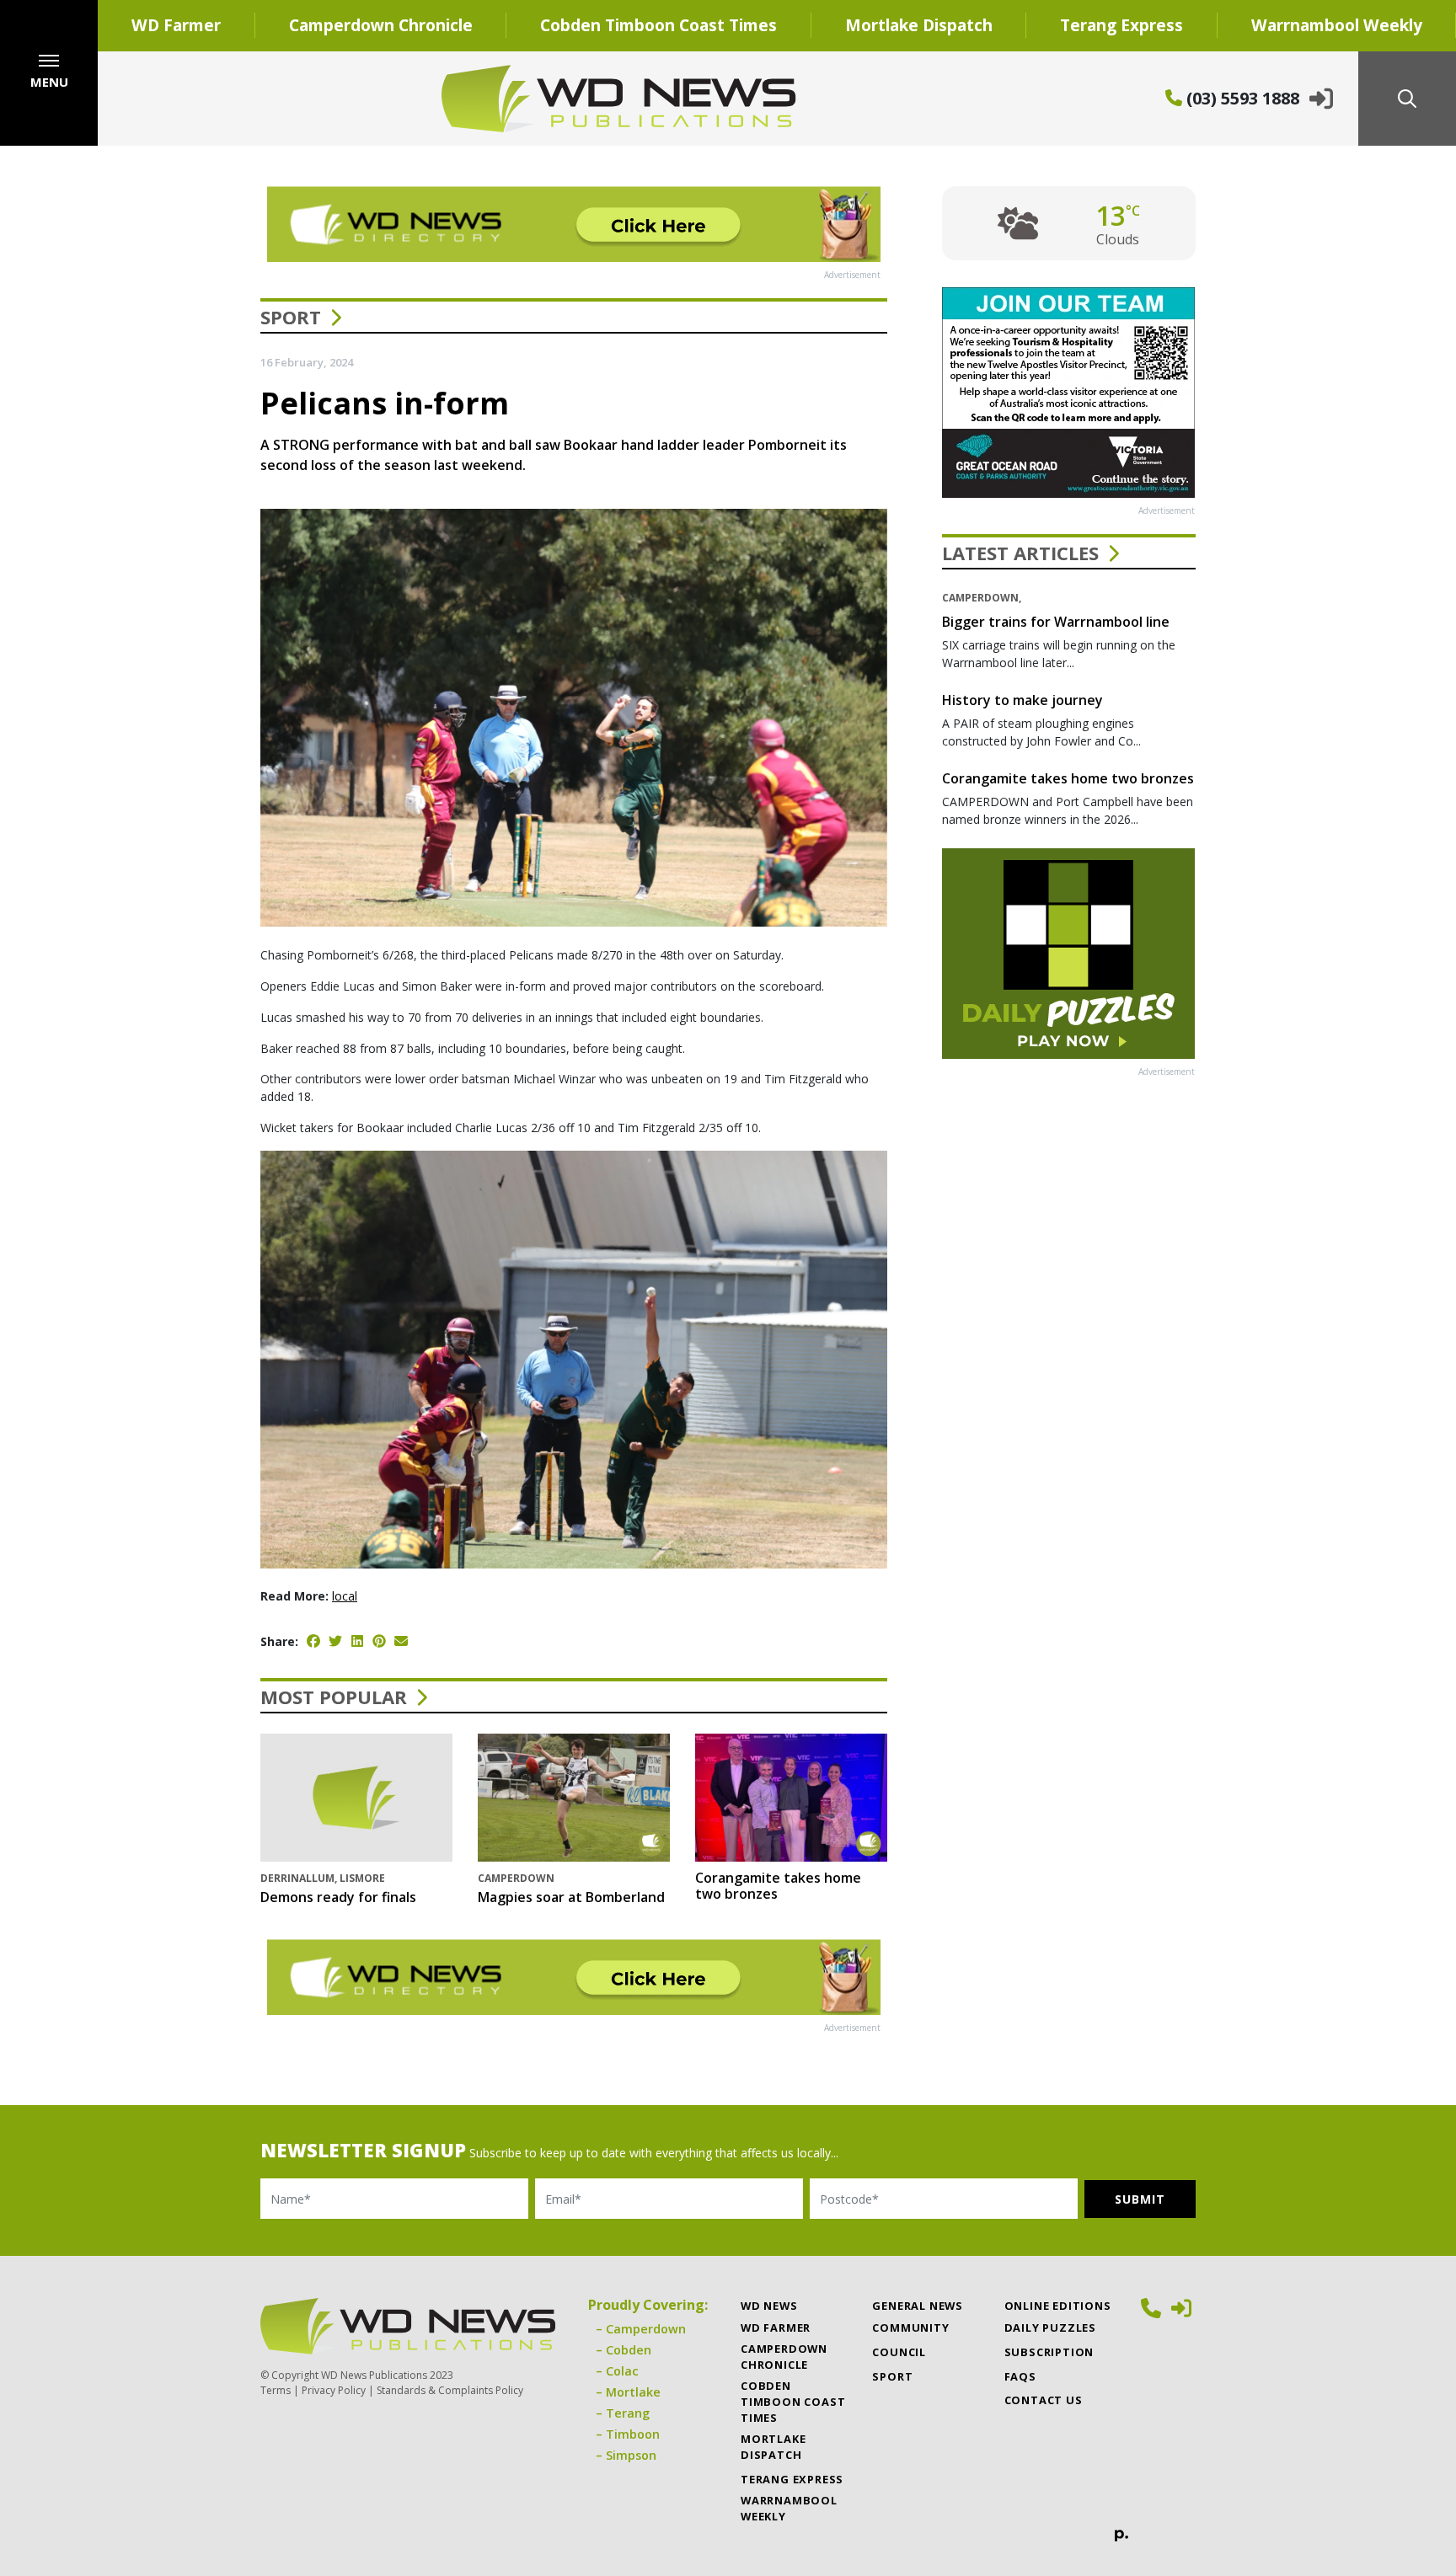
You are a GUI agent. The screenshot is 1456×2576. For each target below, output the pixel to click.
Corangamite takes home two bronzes (778, 1886)
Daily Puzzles (1050, 2327)
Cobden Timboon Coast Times (658, 25)
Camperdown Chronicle (381, 25)
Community (910, 2327)
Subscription (1049, 2352)
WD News (769, 2306)
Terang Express (1121, 25)
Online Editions (1058, 2306)
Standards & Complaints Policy (450, 2390)
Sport (291, 317)
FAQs (1020, 2376)
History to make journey (1022, 700)
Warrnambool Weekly (789, 2508)
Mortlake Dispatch (919, 25)
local (345, 1596)
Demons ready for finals (338, 1897)
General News (918, 2306)
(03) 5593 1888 (1241, 98)
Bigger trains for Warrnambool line (1056, 622)
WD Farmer (176, 25)
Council (899, 2352)
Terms (276, 2390)
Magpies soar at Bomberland (571, 1897)
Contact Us (1044, 2400)
